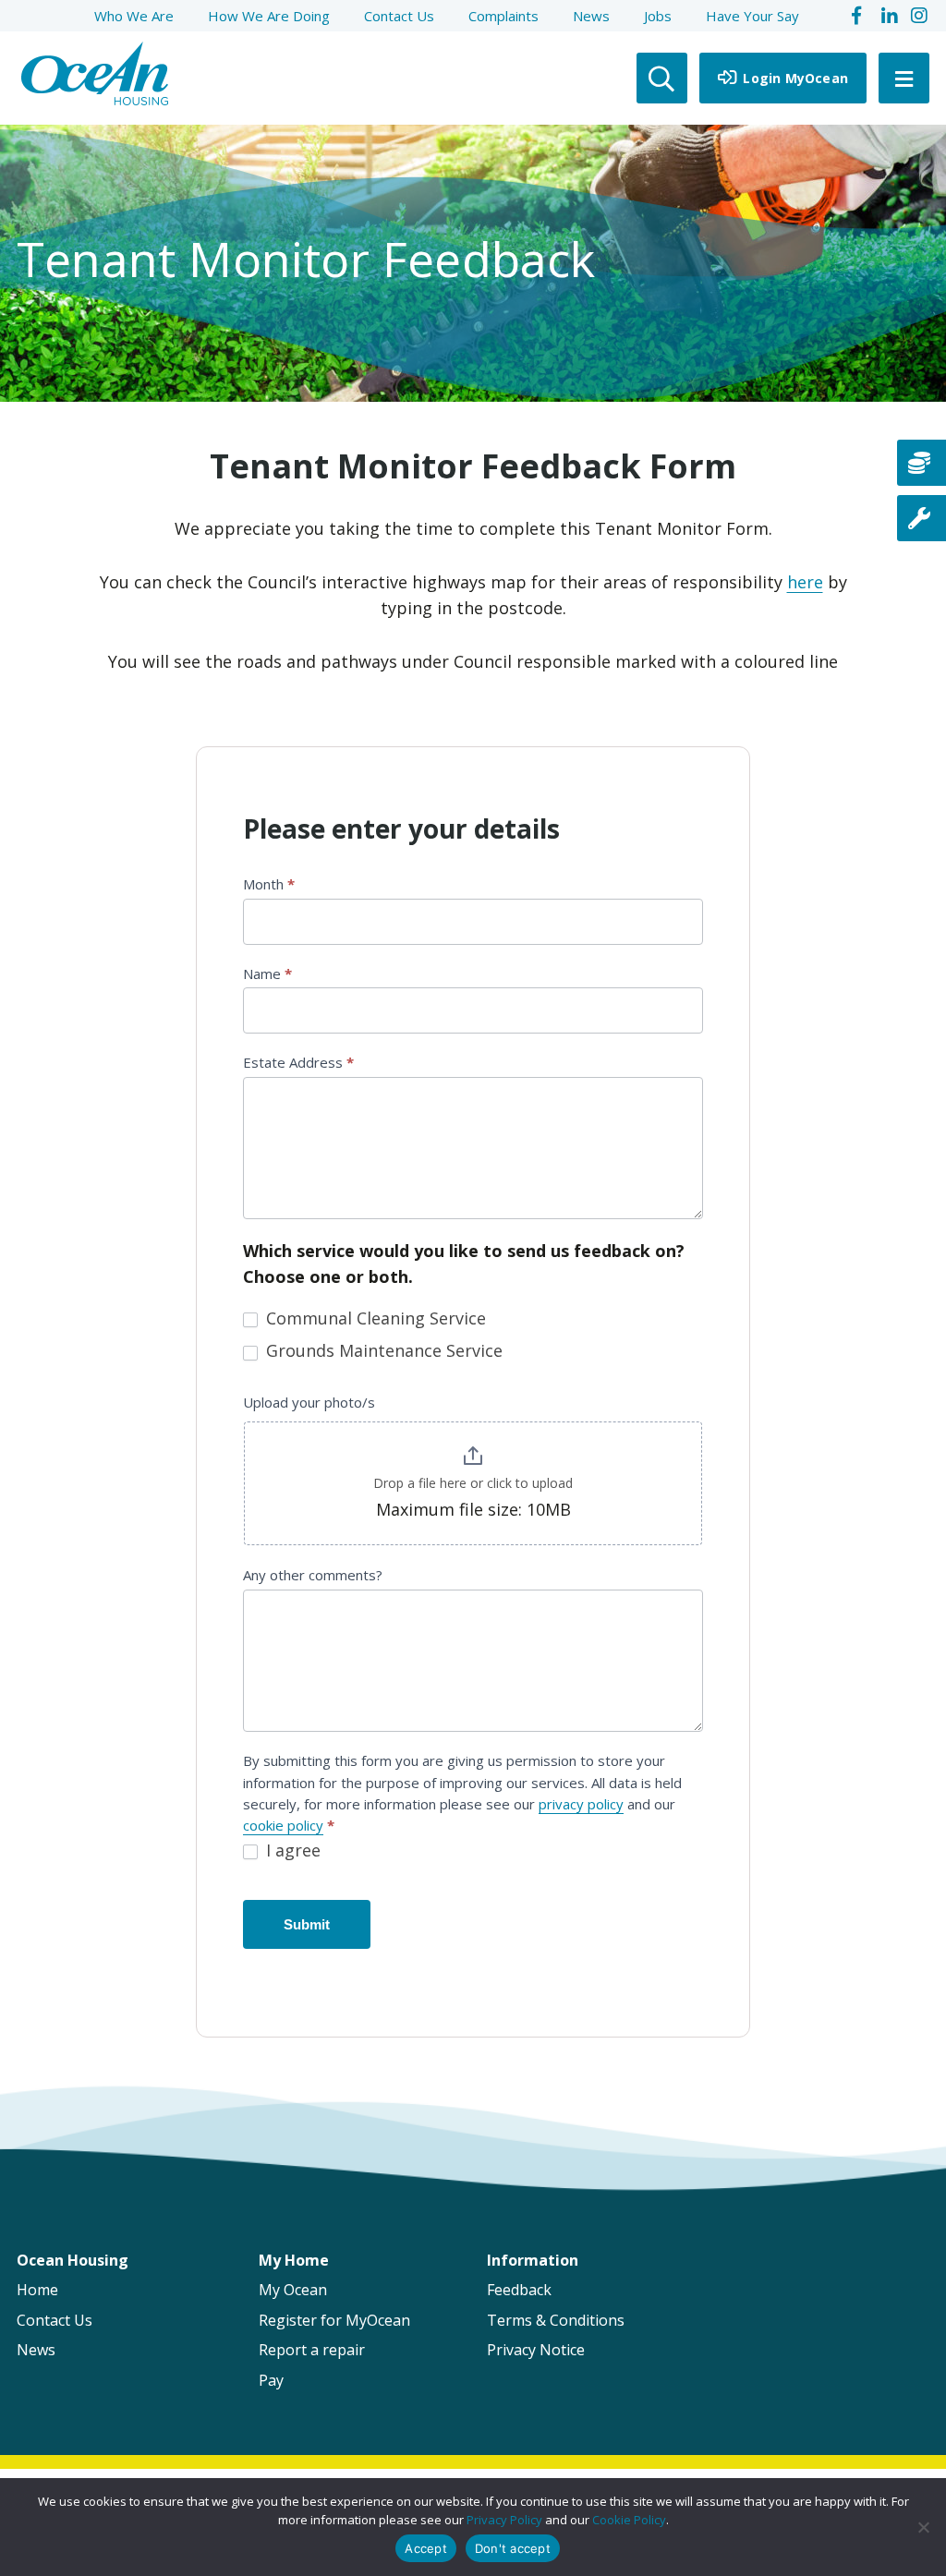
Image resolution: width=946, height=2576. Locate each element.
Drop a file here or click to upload (473, 1483)
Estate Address (298, 1062)
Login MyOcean (794, 78)
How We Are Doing (269, 16)
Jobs (658, 16)
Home (37, 2290)
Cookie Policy (629, 2520)
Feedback (519, 2290)
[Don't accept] (923, 2527)
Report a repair (312, 2350)
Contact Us (399, 16)
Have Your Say (752, 16)
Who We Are (134, 16)
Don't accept (513, 2548)
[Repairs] (922, 518)
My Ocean (293, 2290)
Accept (426, 2548)
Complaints (503, 16)
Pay (271, 2380)
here (805, 582)
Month (269, 884)
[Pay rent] (922, 463)
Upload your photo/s (309, 1402)
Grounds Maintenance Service (382, 1351)
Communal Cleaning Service (374, 1318)
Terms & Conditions (556, 2320)
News (591, 16)
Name (267, 974)
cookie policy (283, 1825)
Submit (307, 1924)
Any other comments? (313, 1575)
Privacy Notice (536, 2350)
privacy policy (581, 1804)
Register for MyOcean (334, 2320)
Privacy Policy (504, 2520)
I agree (291, 1850)
